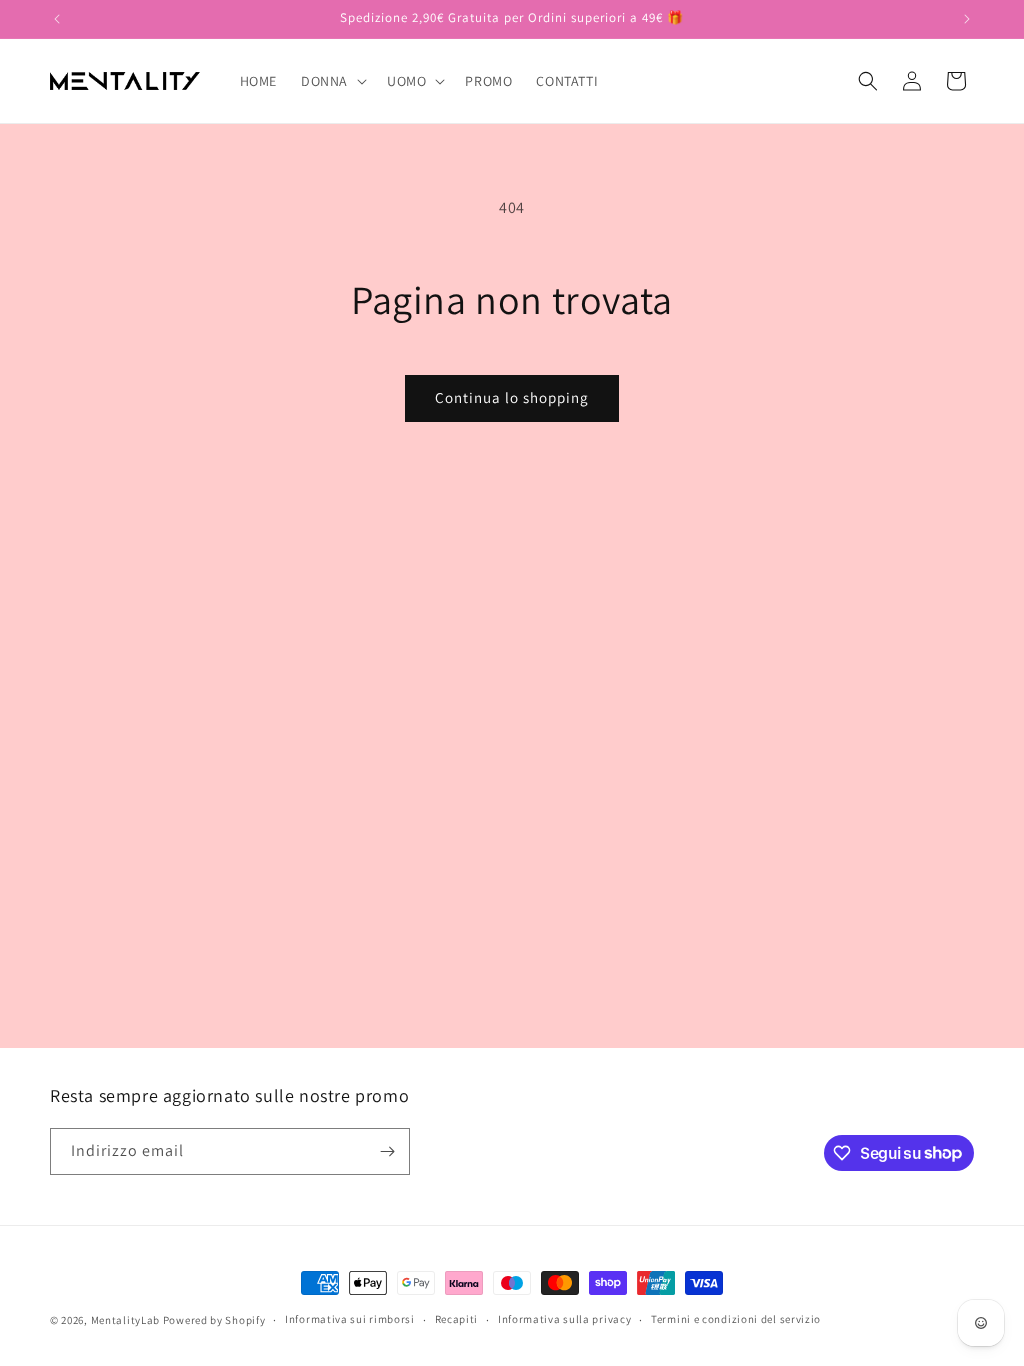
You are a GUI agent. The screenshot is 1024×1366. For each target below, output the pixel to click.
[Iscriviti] (387, 1151)
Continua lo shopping (512, 397)
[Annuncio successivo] (967, 19)
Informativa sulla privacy (565, 1319)
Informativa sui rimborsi (350, 1319)
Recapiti (457, 1319)
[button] (332, 81)
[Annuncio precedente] (57, 19)
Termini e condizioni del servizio (736, 1319)
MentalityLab (125, 1320)
